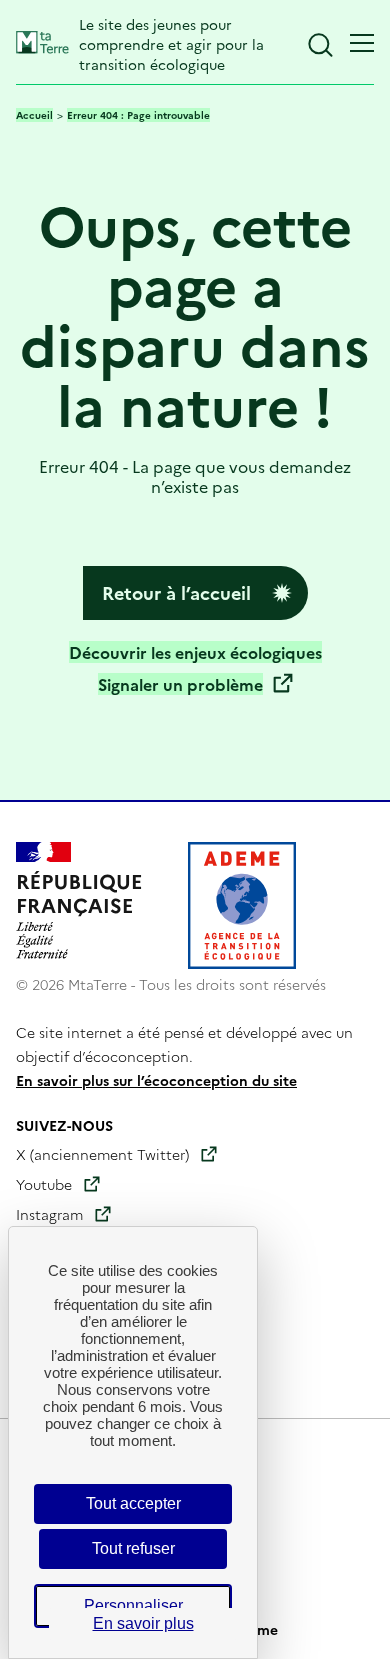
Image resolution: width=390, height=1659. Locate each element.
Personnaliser (133, 1605)
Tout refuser (133, 1548)
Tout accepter (133, 1503)
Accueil (34, 115)
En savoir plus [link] (143, 1623)
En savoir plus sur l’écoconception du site (156, 1080)
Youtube (44, 1184)
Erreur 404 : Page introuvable (138, 115)
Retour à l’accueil (176, 592)
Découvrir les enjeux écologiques (195, 652)
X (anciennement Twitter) (102, 1154)
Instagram (49, 1214)
